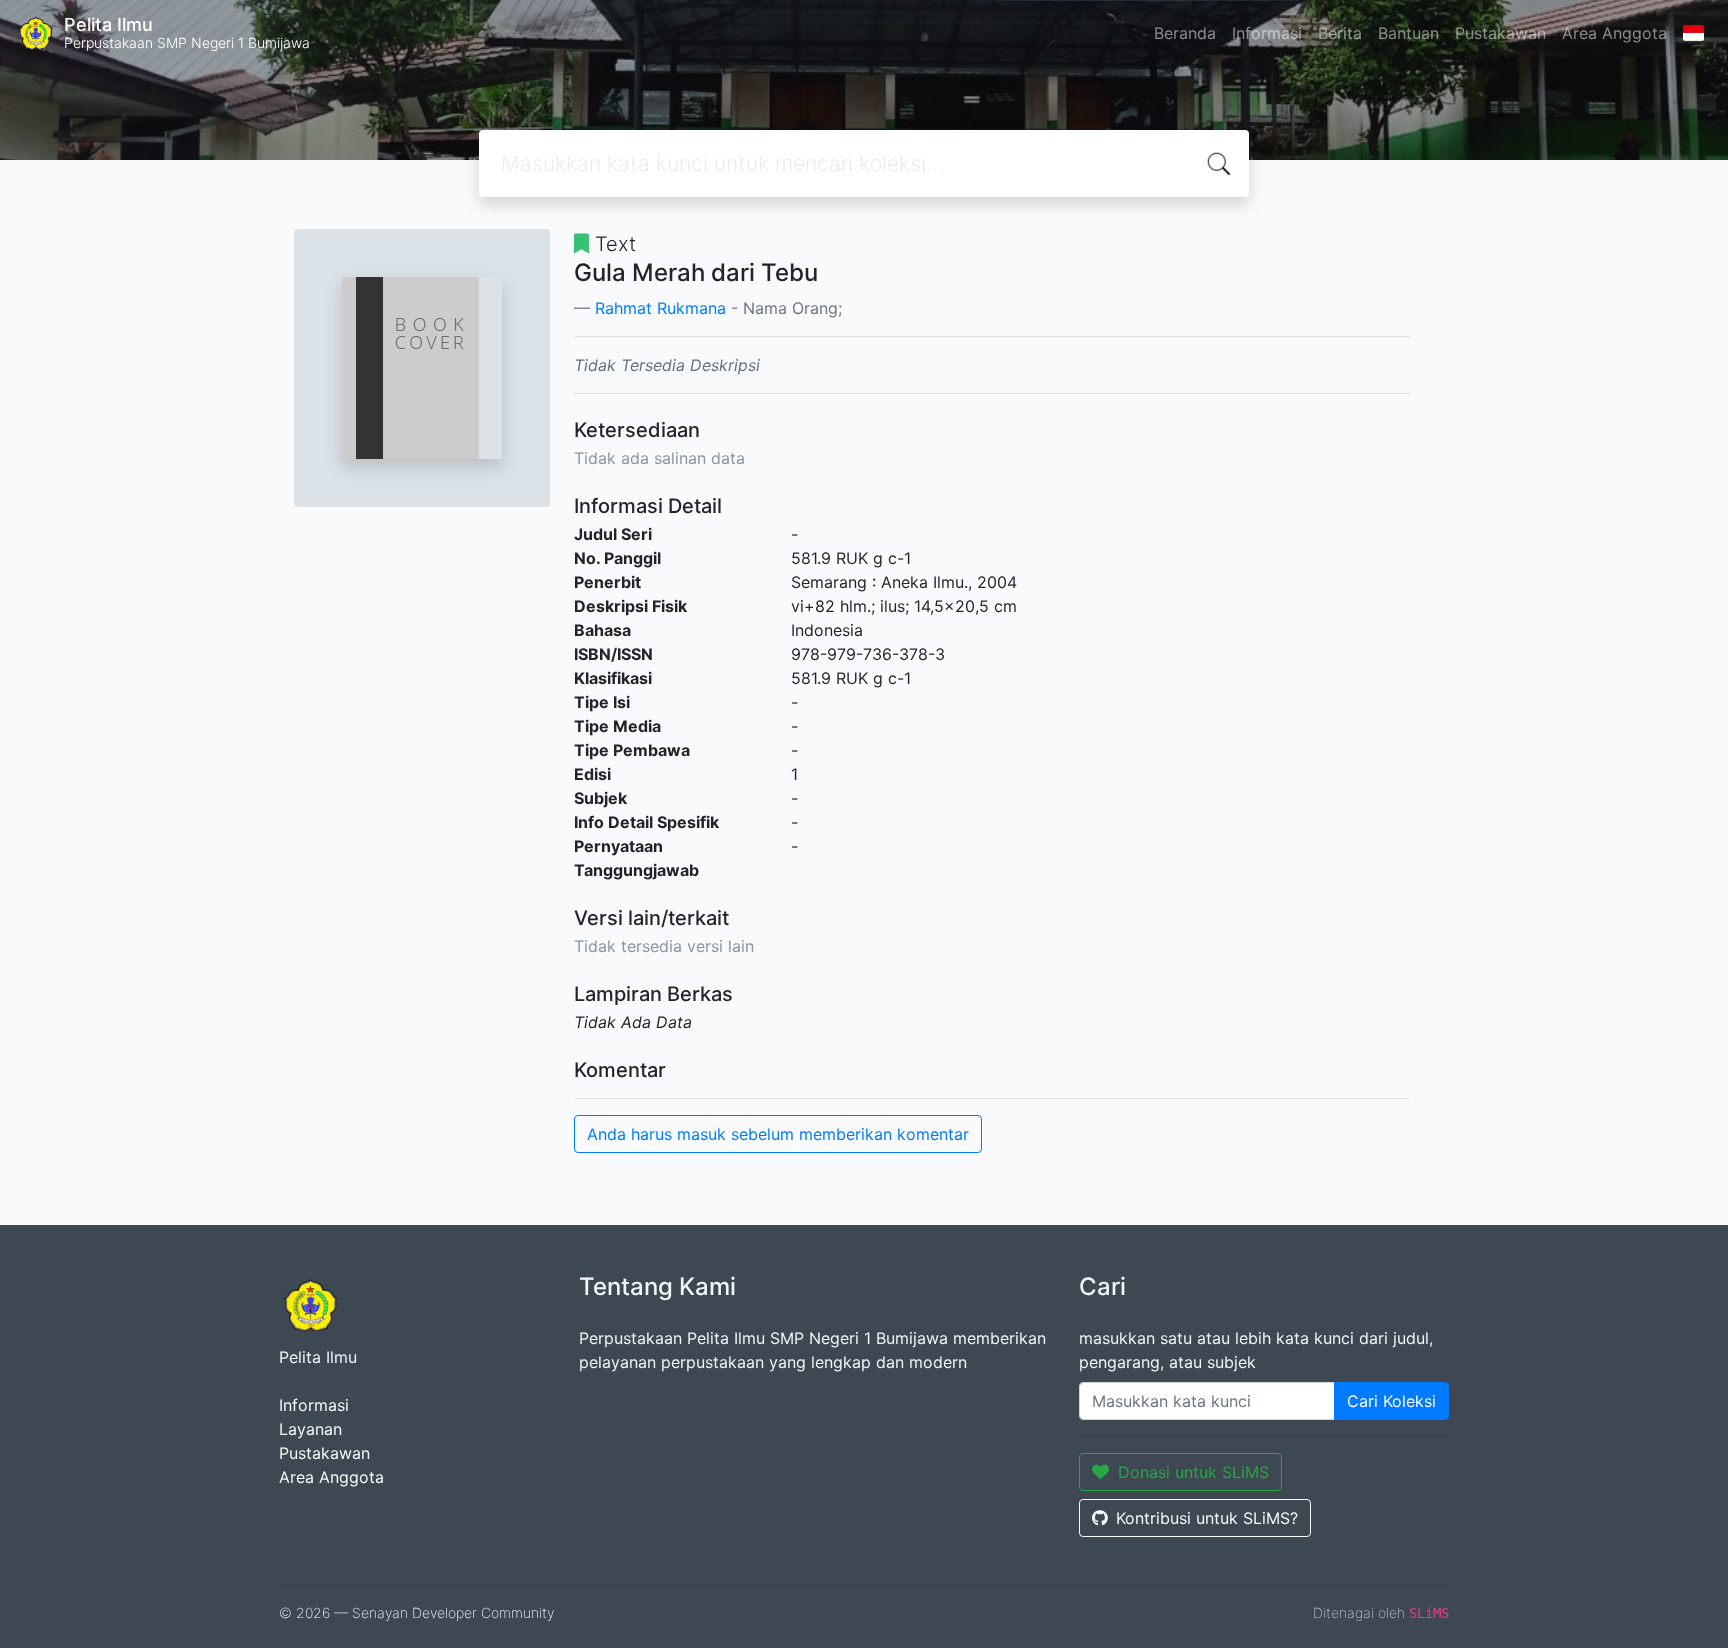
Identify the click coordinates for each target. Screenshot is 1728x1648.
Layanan (310, 1429)
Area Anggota (1614, 33)
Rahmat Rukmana (660, 308)
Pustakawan (1500, 33)
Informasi (1267, 33)
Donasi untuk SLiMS (1193, 1472)
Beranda (1185, 33)
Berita (1340, 33)
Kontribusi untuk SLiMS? (1207, 1518)
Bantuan (1408, 33)
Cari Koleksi (1391, 1401)
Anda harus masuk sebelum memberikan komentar (778, 1134)
